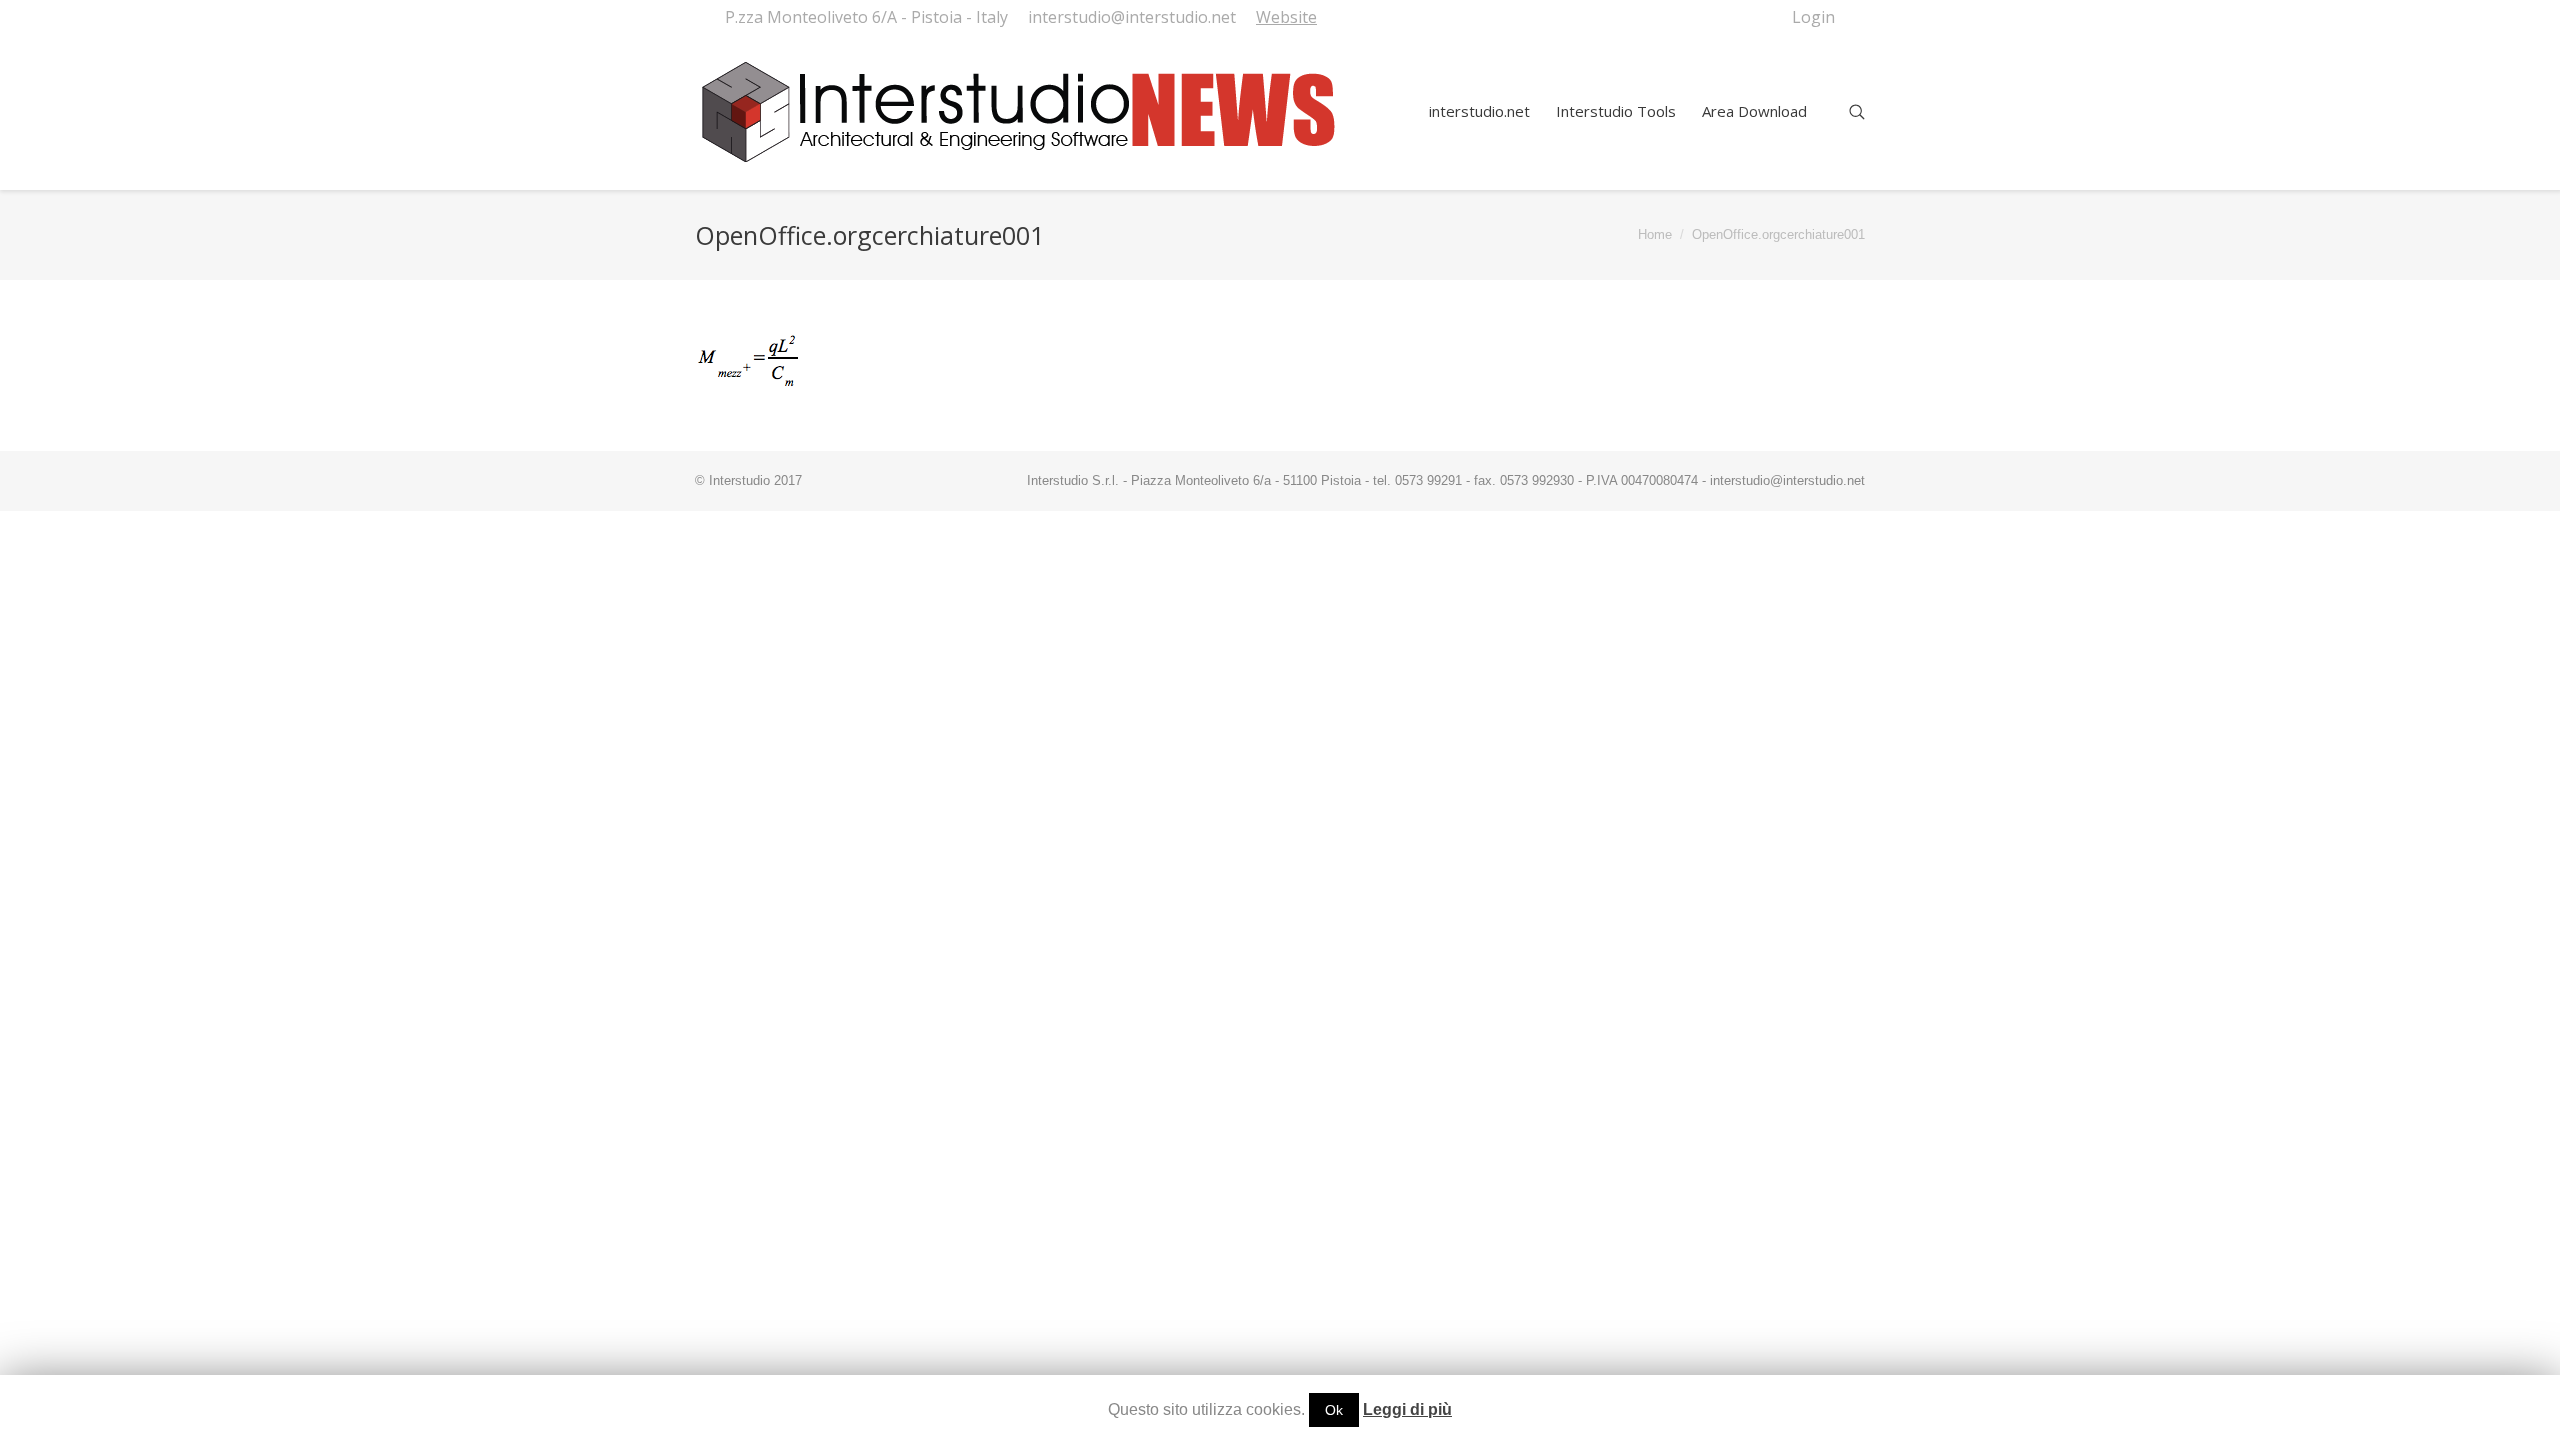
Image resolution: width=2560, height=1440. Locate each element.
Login (1813, 17)
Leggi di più (1407, 1409)
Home (1655, 234)
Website (1286, 17)
